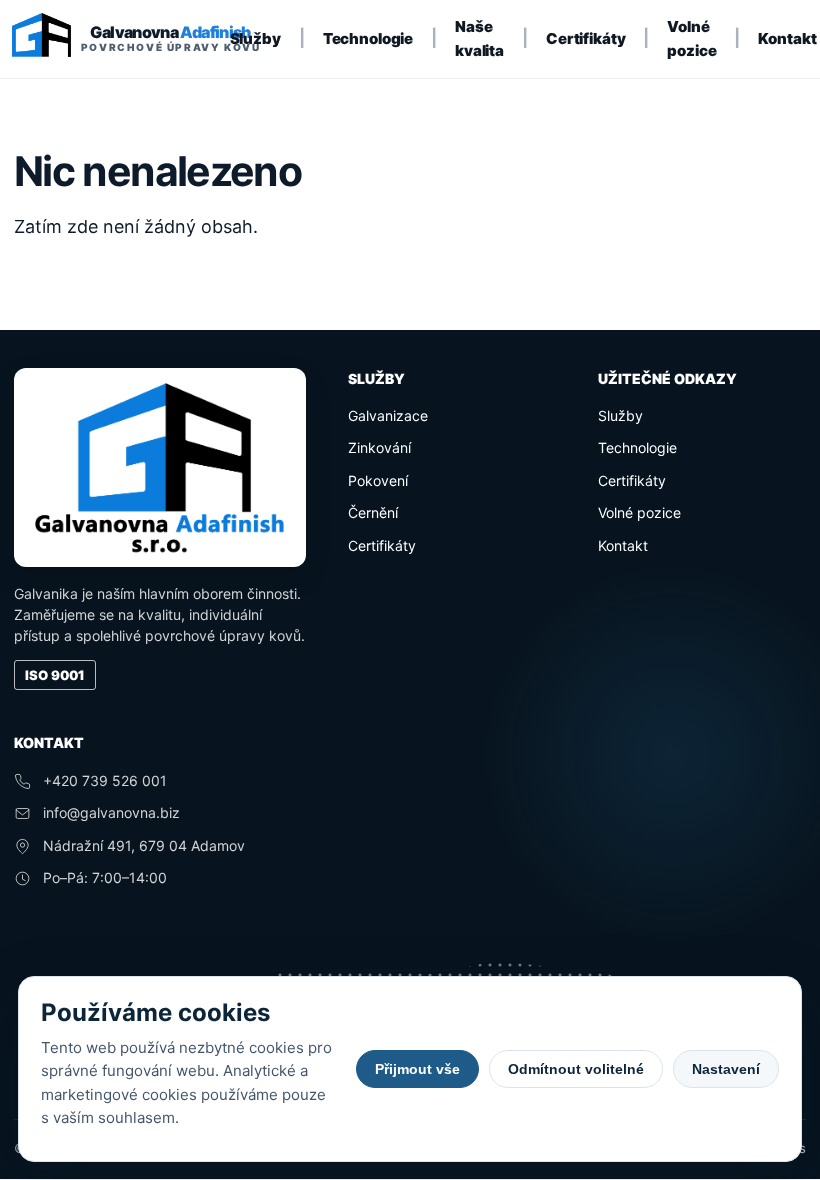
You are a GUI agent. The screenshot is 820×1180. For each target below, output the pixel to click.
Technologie (368, 38)
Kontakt (787, 38)
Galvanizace (388, 415)
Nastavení (726, 1069)
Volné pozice (691, 38)
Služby (255, 38)
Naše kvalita (479, 38)
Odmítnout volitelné (576, 1069)
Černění (373, 512)
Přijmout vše (417, 1069)
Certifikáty (585, 38)
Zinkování (379, 447)
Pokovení (378, 480)
